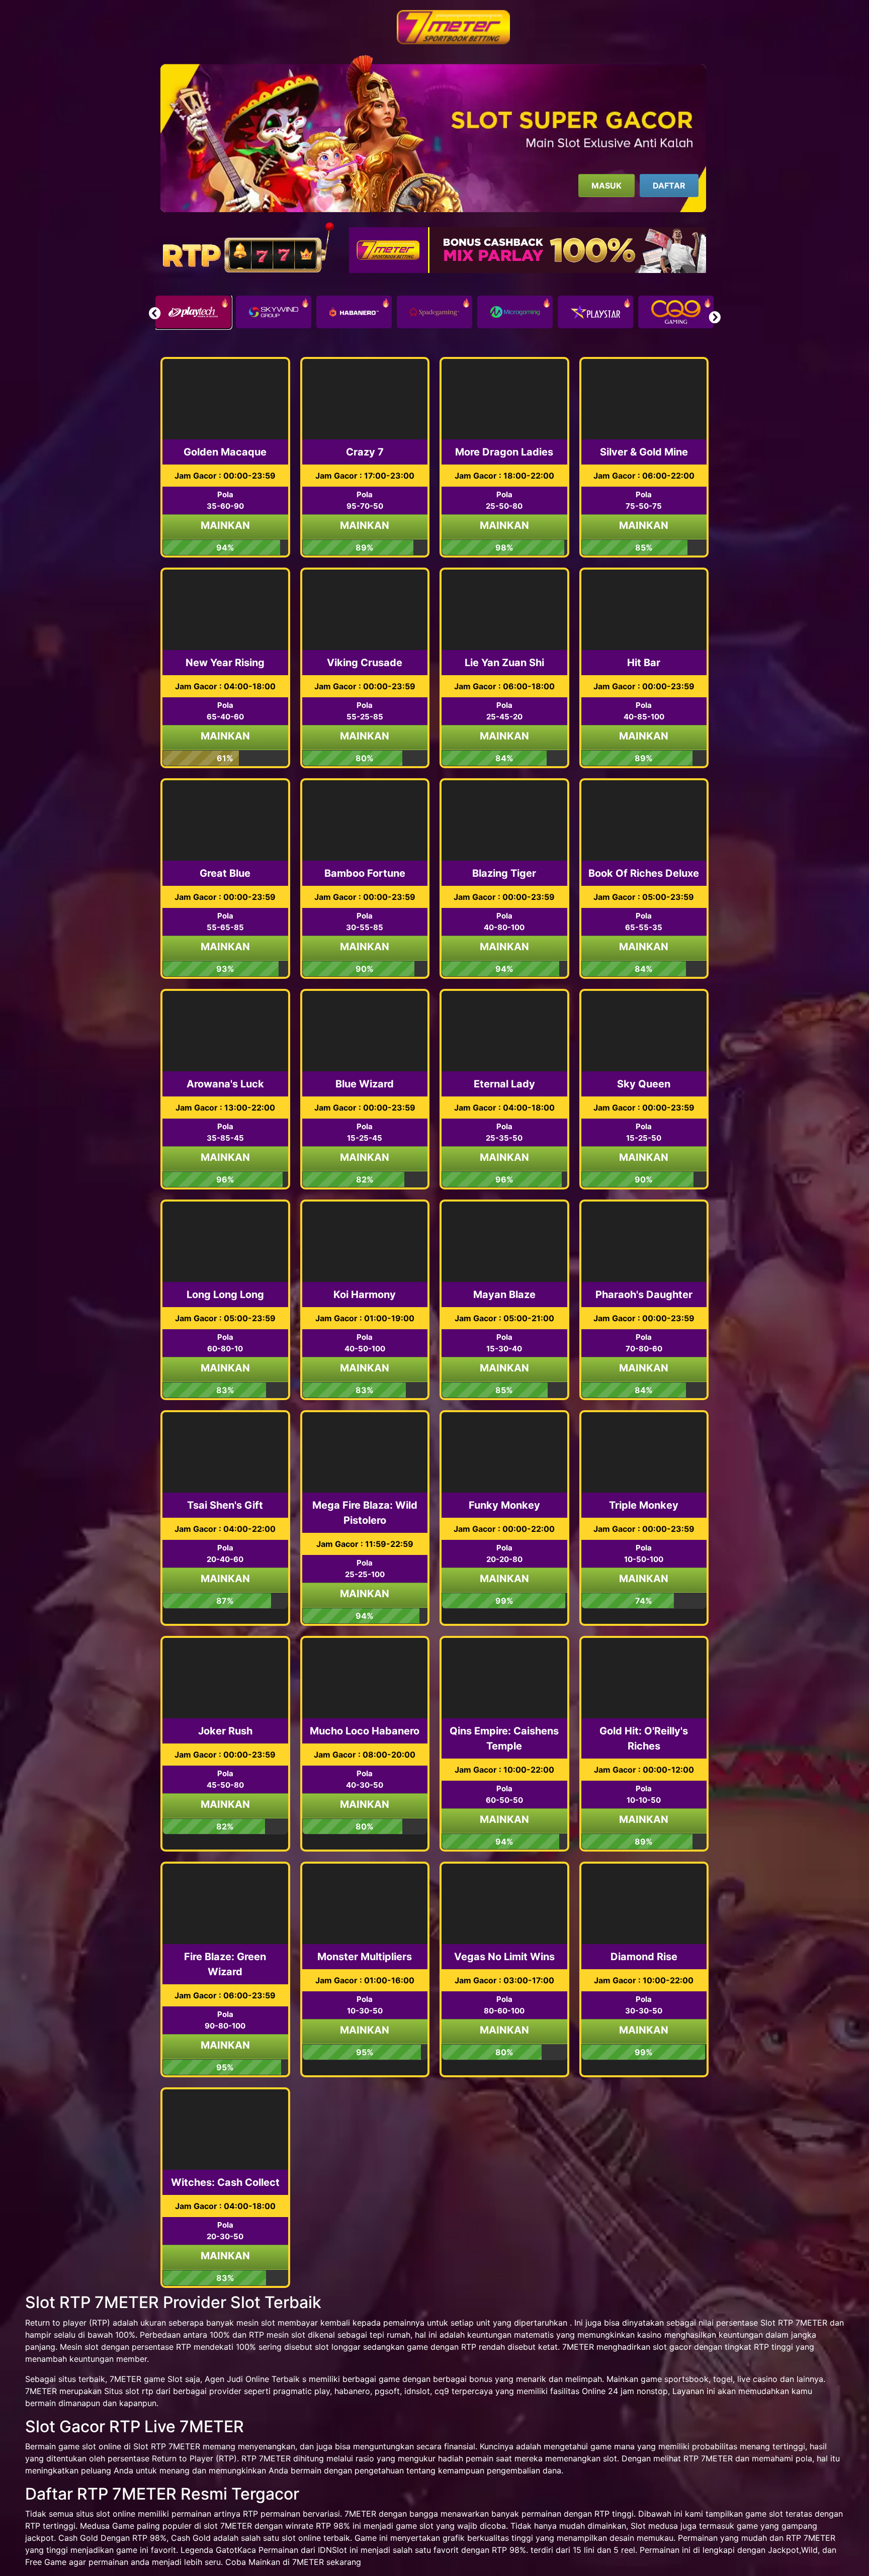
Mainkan (225, 525)
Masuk (606, 186)
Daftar (669, 186)
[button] (714, 317)
